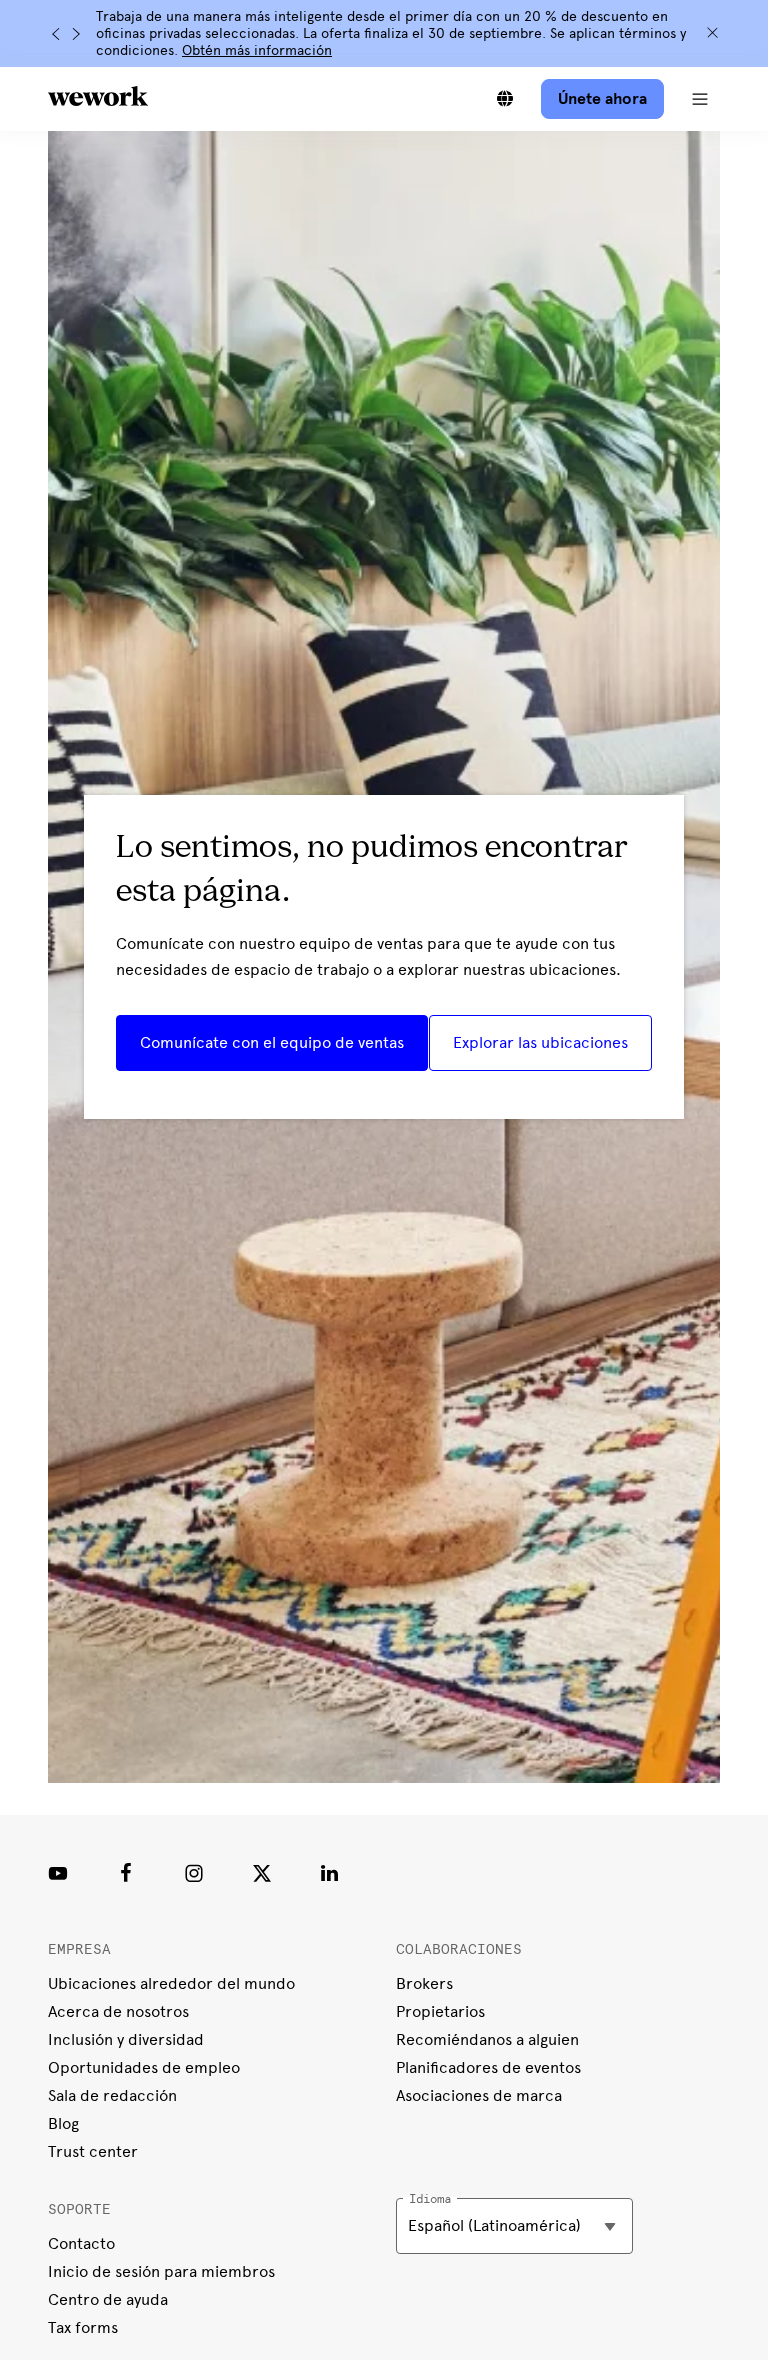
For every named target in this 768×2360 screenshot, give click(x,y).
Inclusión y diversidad (126, 2039)
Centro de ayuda (108, 2299)
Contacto (81, 2243)
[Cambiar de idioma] (505, 99)
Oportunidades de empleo (144, 2067)
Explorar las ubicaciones (540, 1042)
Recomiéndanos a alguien (487, 2039)
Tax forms (83, 2327)
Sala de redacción (112, 2095)
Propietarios (440, 2011)
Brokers (424, 1983)
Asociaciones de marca (479, 2095)
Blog (63, 2123)
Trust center (93, 2151)
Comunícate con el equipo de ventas (272, 1042)
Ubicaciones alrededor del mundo (171, 1983)
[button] (700, 99)
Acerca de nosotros (118, 2011)
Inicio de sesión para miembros (161, 2271)
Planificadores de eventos (488, 2067)
